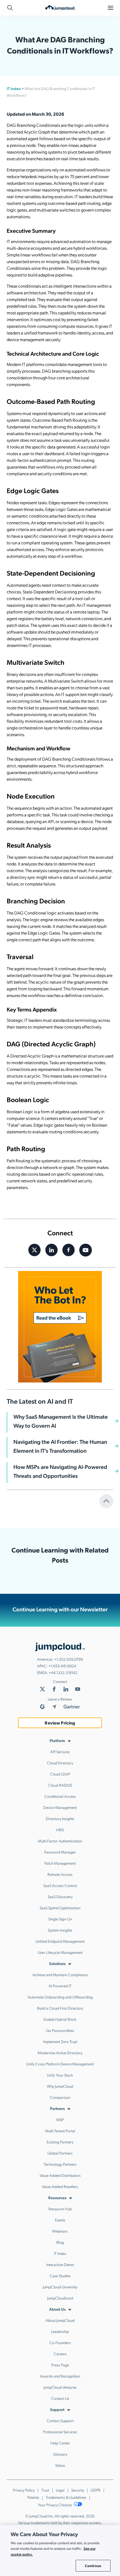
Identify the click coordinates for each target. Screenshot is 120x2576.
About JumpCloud (60, 2320)
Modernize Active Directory (60, 2053)
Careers (60, 2354)
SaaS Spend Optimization (60, 1908)
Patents (33, 2497)
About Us (57, 2309)
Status (60, 2465)
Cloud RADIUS (60, 1785)
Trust (45, 2490)
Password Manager (60, 1852)
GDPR (96, 2490)
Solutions (57, 1963)
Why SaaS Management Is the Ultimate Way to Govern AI (61, 1421)
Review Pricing (60, 1723)
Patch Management (60, 1863)
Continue (93, 2566)
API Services (60, 1752)
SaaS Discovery (60, 1896)
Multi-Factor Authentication (60, 1841)
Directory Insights (60, 1818)
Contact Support (60, 2420)
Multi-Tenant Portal (60, 2131)
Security (78, 2490)
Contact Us (60, 2398)
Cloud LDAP (60, 1774)
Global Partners (60, 2153)
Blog (60, 2242)
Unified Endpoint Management (60, 1941)
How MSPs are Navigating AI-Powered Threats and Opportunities (60, 1471)
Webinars (60, 2231)
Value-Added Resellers (60, 2186)
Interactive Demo (60, 2264)
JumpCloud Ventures (60, 2387)
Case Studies (60, 2276)
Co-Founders (60, 2342)
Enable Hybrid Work (60, 2019)
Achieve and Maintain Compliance (60, 1975)
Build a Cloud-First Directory (60, 2008)
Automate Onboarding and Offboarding (60, 1997)
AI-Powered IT (60, 1986)
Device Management (60, 1807)
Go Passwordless (60, 2030)
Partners (57, 2108)
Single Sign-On (60, 1919)
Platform (57, 1740)
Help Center (60, 2443)
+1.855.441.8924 (62, 1666)
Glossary (60, 2454)
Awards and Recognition (60, 2376)
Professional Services (60, 2432)
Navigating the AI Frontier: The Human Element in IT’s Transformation (60, 1446)
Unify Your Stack (60, 2075)
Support (57, 2409)
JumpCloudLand (60, 2298)
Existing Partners (60, 2142)
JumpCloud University (60, 2287)
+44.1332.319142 (63, 1672)
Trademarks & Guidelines (66, 2497)
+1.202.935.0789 (69, 1659)
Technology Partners (60, 2164)
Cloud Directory (60, 1763)
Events (60, 2220)
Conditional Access (60, 1796)
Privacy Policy (24, 2490)
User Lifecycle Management (60, 1952)
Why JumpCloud (60, 2086)
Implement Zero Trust (60, 2041)
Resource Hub (60, 2209)
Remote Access (60, 1874)
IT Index (14, 88)
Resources (57, 2197)
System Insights (60, 1930)
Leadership (60, 2331)
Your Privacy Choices (55, 2505)
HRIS (60, 1830)
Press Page (60, 2365)
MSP (60, 2119)
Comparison (60, 2097)
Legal (60, 2490)
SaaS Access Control (60, 1885)
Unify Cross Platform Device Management (60, 2064)
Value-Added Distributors (60, 2175)
